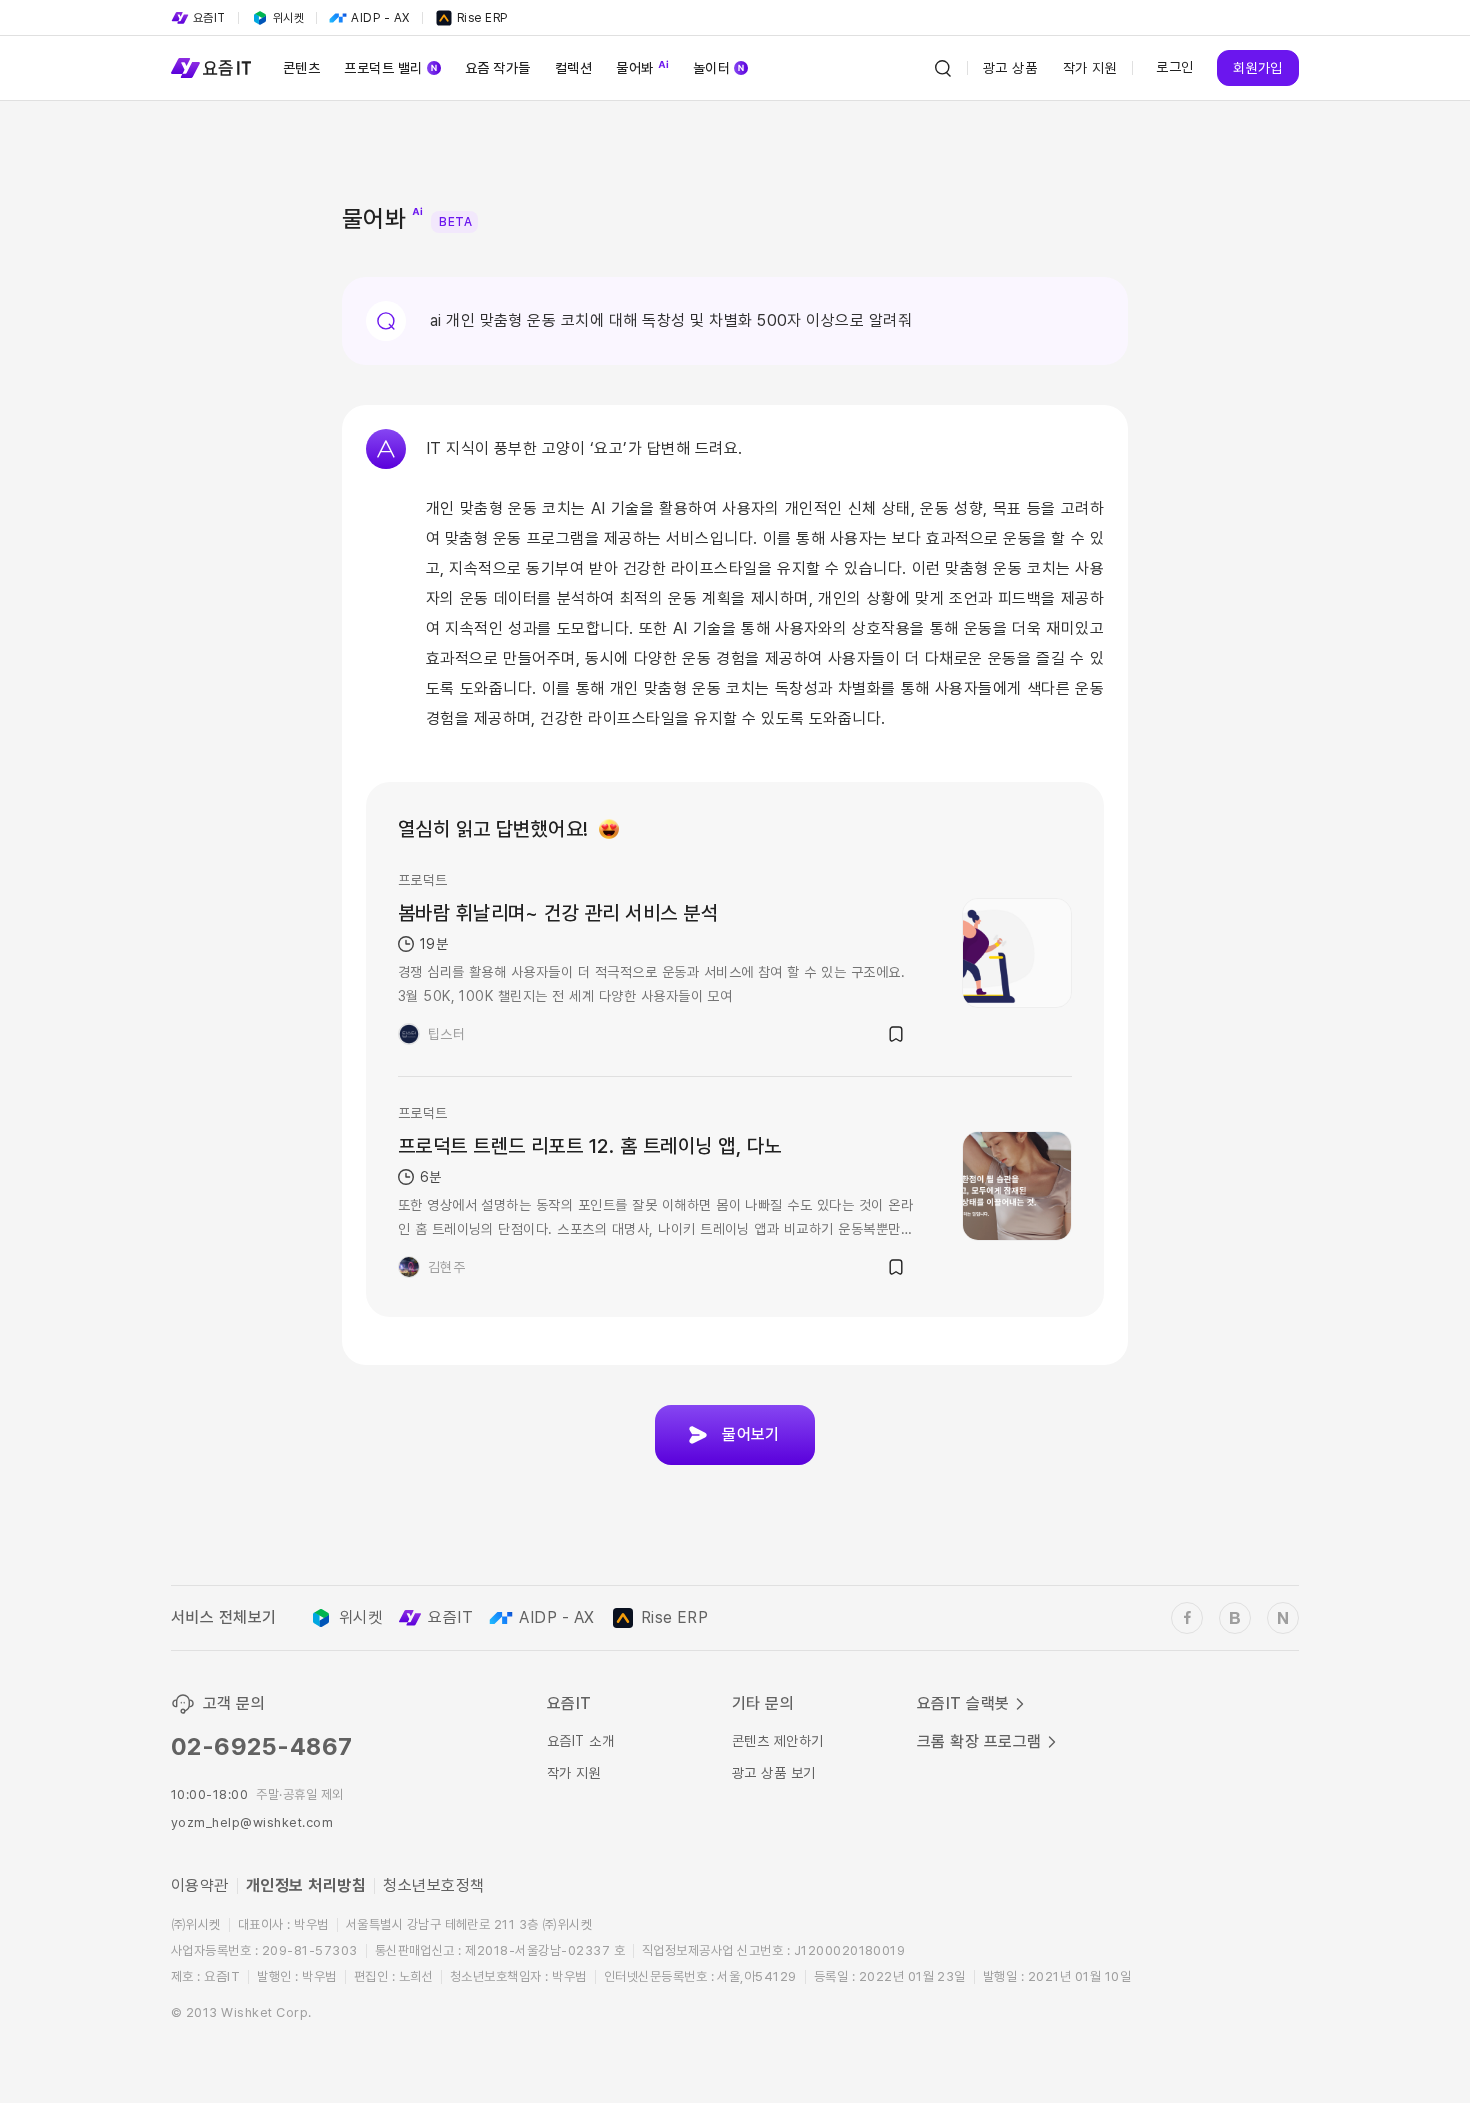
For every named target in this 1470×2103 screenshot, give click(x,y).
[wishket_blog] (1235, 1618)
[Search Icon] (943, 68)
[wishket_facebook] (1187, 1618)
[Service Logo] (211, 68)
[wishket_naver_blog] (1283, 1618)
